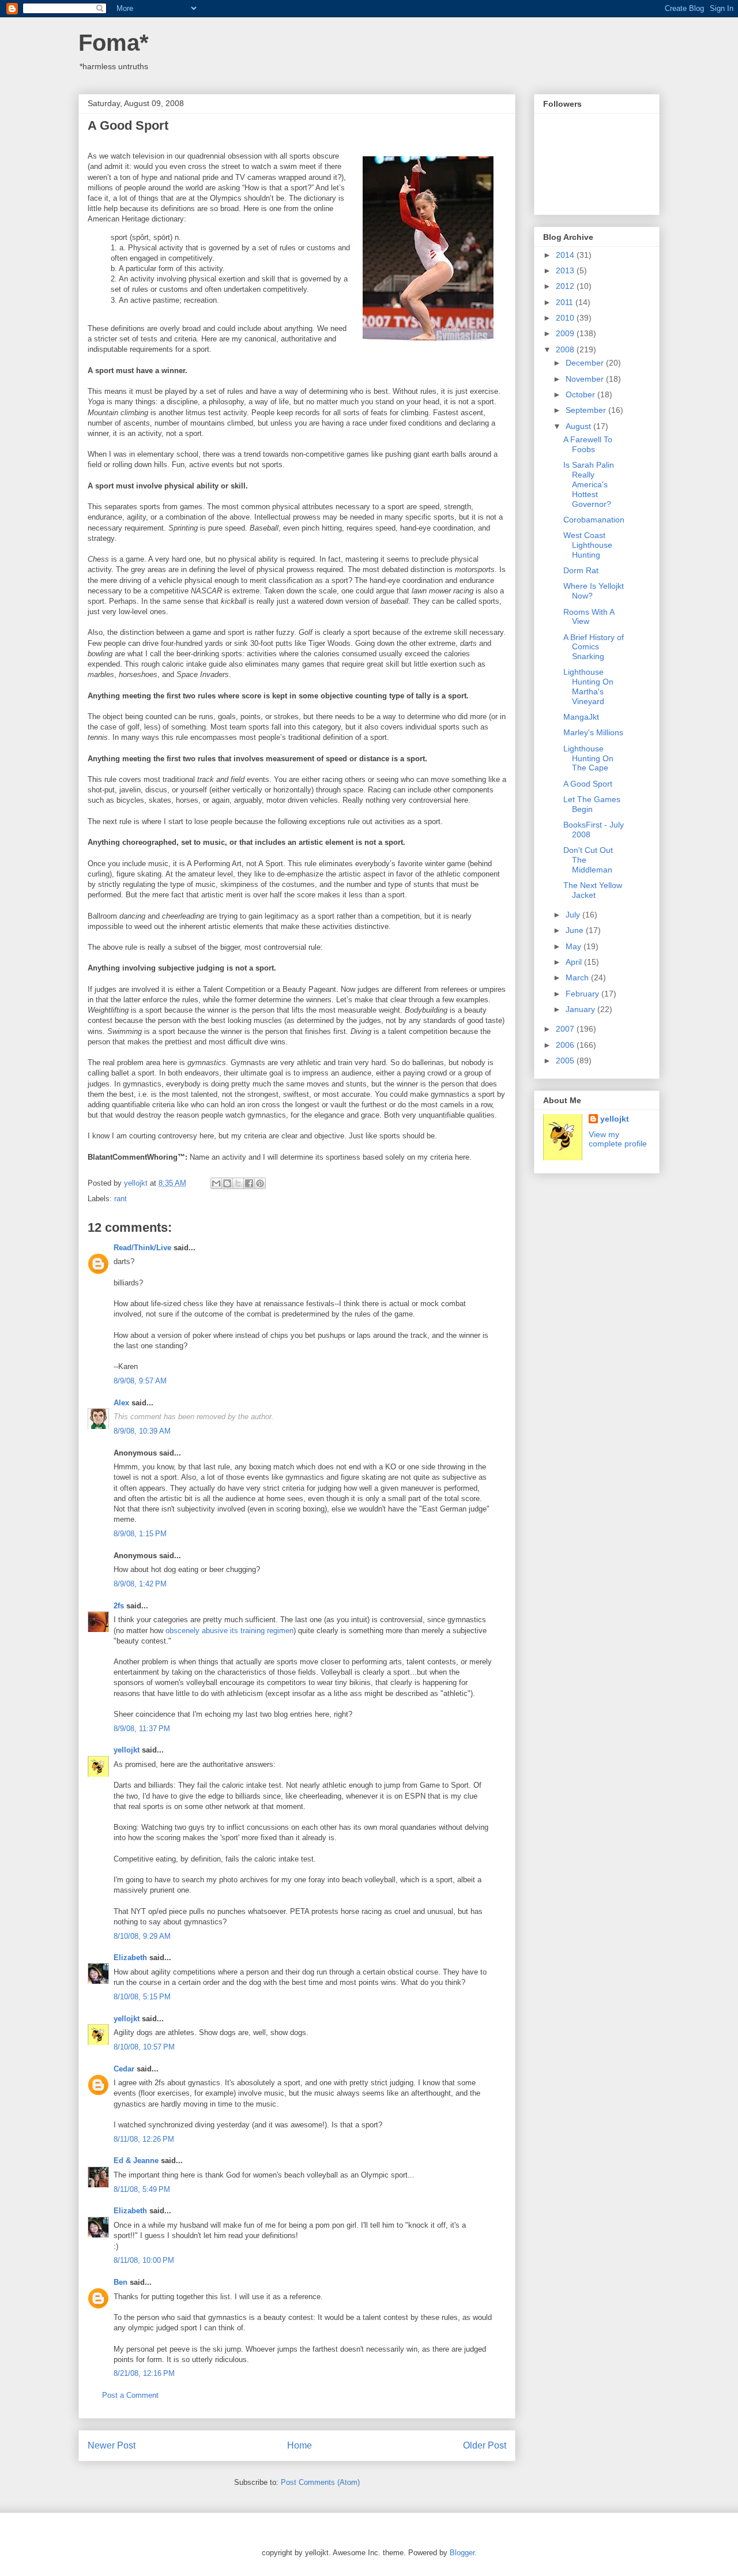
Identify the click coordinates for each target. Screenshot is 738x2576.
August (579, 426)
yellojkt (127, 1750)
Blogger (462, 2553)
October (581, 394)
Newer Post (112, 2445)
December (586, 363)
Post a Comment (130, 2395)
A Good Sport (588, 784)
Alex (121, 1403)
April (575, 962)
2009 (566, 333)
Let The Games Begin (592, 804)
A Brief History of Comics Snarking (594, 647)
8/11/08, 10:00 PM (144, 2260)
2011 (566, 302)
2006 (566, 1045)
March (578, 977)
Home (300, 2445)
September (587, 410)
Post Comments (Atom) (320, 2482)
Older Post (485, 2445)
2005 (566, 1061)
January (581, 1009)
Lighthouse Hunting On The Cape (588, 758)
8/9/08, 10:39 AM (142, 1431)
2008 (566, 349)
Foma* (114, 43)
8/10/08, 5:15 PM (142, 1997)
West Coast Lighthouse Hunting (588, 545)
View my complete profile (618, 1139)
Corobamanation (594, 520)
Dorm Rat (581, 570)
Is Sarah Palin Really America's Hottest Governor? (589, 484)
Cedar (124, 2069)
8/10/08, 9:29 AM (142, 1936)
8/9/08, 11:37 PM (142, 1729)
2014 (566, 255)
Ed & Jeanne (136, 2161)
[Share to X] (238, 1183)
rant (121, 1199)
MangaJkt (581, 717)
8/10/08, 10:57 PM (144, 2047)
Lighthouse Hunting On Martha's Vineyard (588, 686)
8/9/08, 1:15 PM (140, 1534)
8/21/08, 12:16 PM (144, 2373)
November (586, 379)
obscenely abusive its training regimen (229, 1631)
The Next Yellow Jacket (593, 890)
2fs (119, 1606)
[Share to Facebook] (249, 1183)
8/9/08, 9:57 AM (140, 1381)
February (583, 994)
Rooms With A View (589, 617)
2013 (566, 270)
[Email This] (216, 1183)
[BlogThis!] (227, 1183)
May (575, 946)
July (574, 915)
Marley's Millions (593, 732)
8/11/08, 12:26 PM (144, 2139)
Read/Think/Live (142, 1248)
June (576, 930)
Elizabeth (130, 1958)
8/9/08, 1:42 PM (140, 1584)
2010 (566, 318)
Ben (121, 2282)
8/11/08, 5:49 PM (142, 2189)
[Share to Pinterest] (260, 1183)
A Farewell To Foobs (588, 444)
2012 (566, 286)
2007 (566, 1029)
